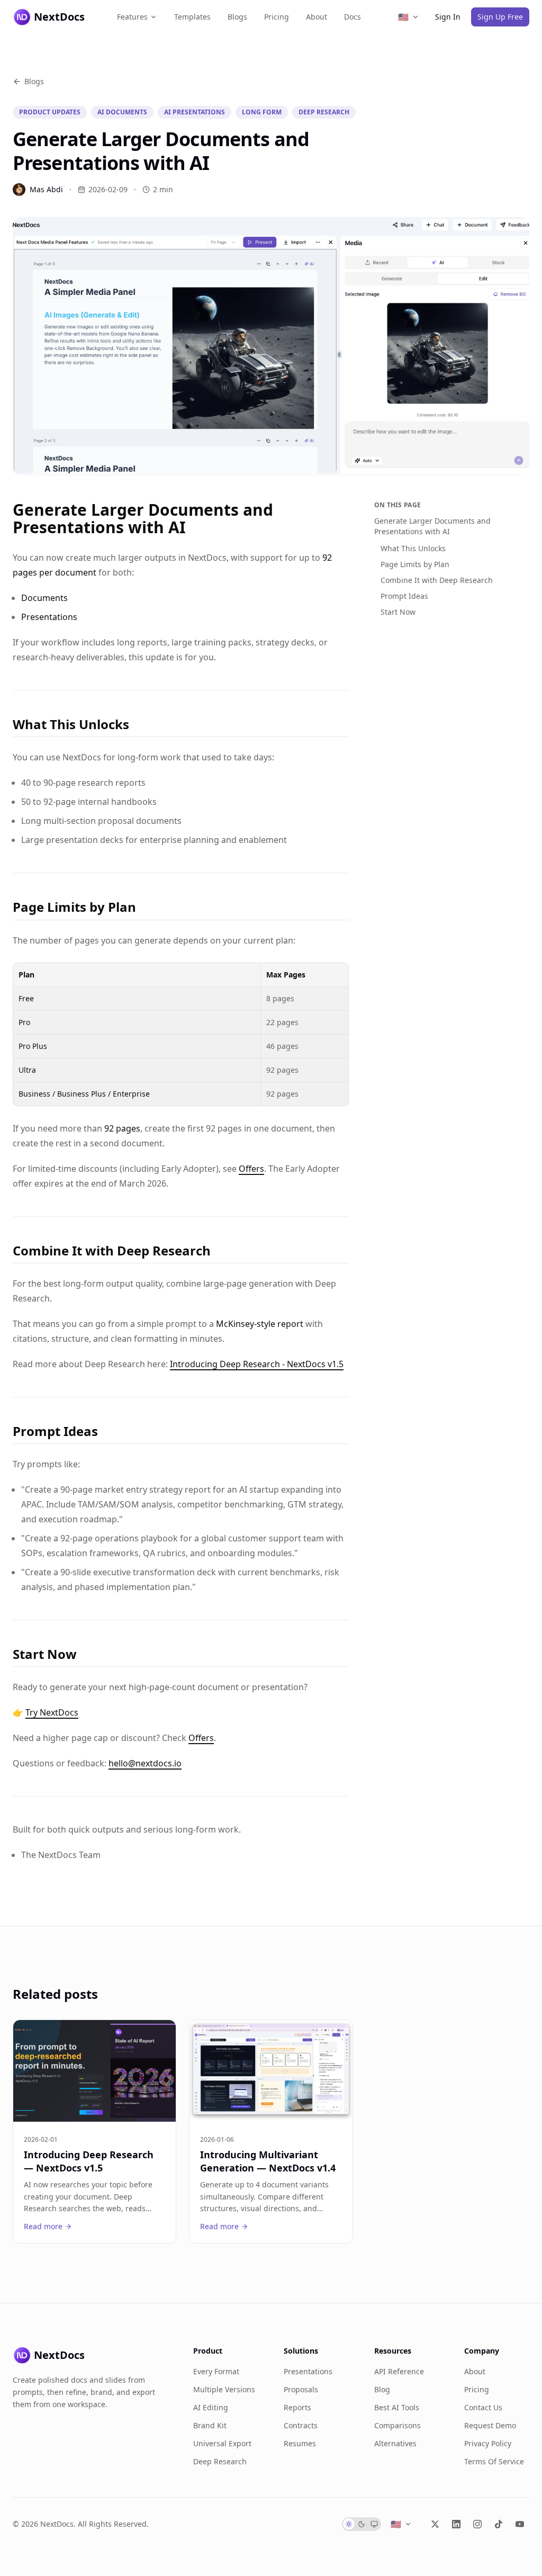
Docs (353, 17)
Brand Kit (210, 2425)
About (317, 17)
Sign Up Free (500, 17)
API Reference (399, 2371)
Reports (297, 2407)
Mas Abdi (46, 189)
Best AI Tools (397, 2407)
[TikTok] (499, 2524)
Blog (382, 2389)
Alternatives (395, 2443)
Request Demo (490, 2425)
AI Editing (211, 2407)
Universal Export (222, 2443)
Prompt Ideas (404, 596)
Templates (192, 17)
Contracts (301, 2425)
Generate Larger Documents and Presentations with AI (432, 526)
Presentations (308, 2371)
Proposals (301, 2389)
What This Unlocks (413, 548)
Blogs (237, 17)
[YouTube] (520, 2524)
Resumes (300, 2443)
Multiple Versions (224, 2389)
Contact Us (483, 2407)
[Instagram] (477, 2524)
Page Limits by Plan (415, 564)
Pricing (277, 17)
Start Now (398, 612)
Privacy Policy (488, 2443)
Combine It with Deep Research (437, 580)
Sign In (448, 17)
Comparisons (398, 2425)
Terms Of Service (494, 2461)
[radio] (349, 2524)
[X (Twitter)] (435, 2524)
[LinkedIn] (456, 2524)
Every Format (216, 2371)
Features (132, 17)
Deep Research (220, 2461)
